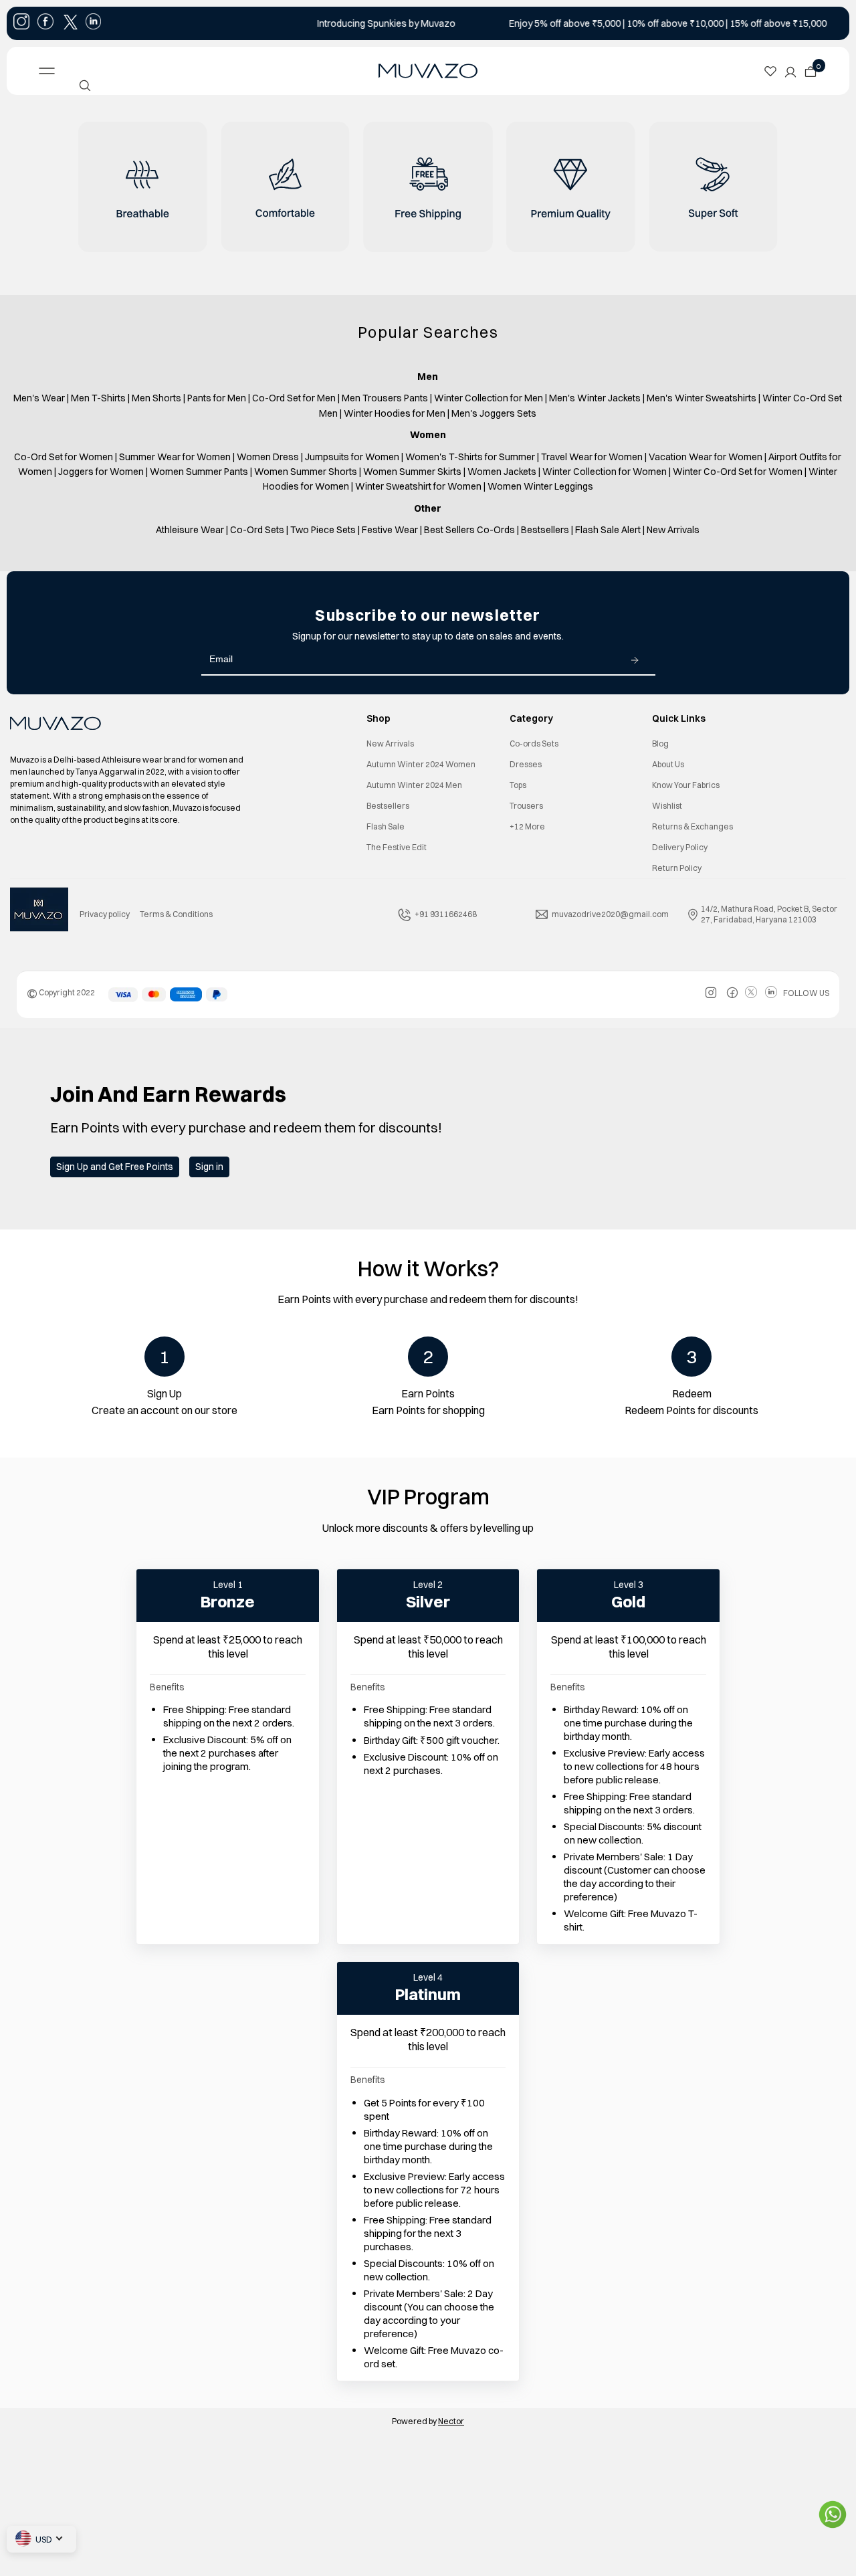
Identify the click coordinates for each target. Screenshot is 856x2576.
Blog (660, 744)
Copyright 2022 (61, 992)
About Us (668, 764)
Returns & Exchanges (692, 826)
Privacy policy (105, 914)
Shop (379, 718)
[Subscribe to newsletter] (635, 660)
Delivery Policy (680, 847)
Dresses (526, 764)
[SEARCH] (85, 86)
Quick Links (679, 718)
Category (531, 718)
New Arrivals (390, 744)
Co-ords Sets (534, 744)
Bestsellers (388, 806)
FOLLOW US (806, 993)
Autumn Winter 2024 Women (421, 764)
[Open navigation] (124, 71)
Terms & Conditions (176, 914)
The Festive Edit (397, 847)
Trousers (526, 806)
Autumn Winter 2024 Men (414, 785)
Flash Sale (386, 826)
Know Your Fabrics (686, 785)
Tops (518, 785)
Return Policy (677, 868)
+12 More (527, 826)
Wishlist (667, 806)
